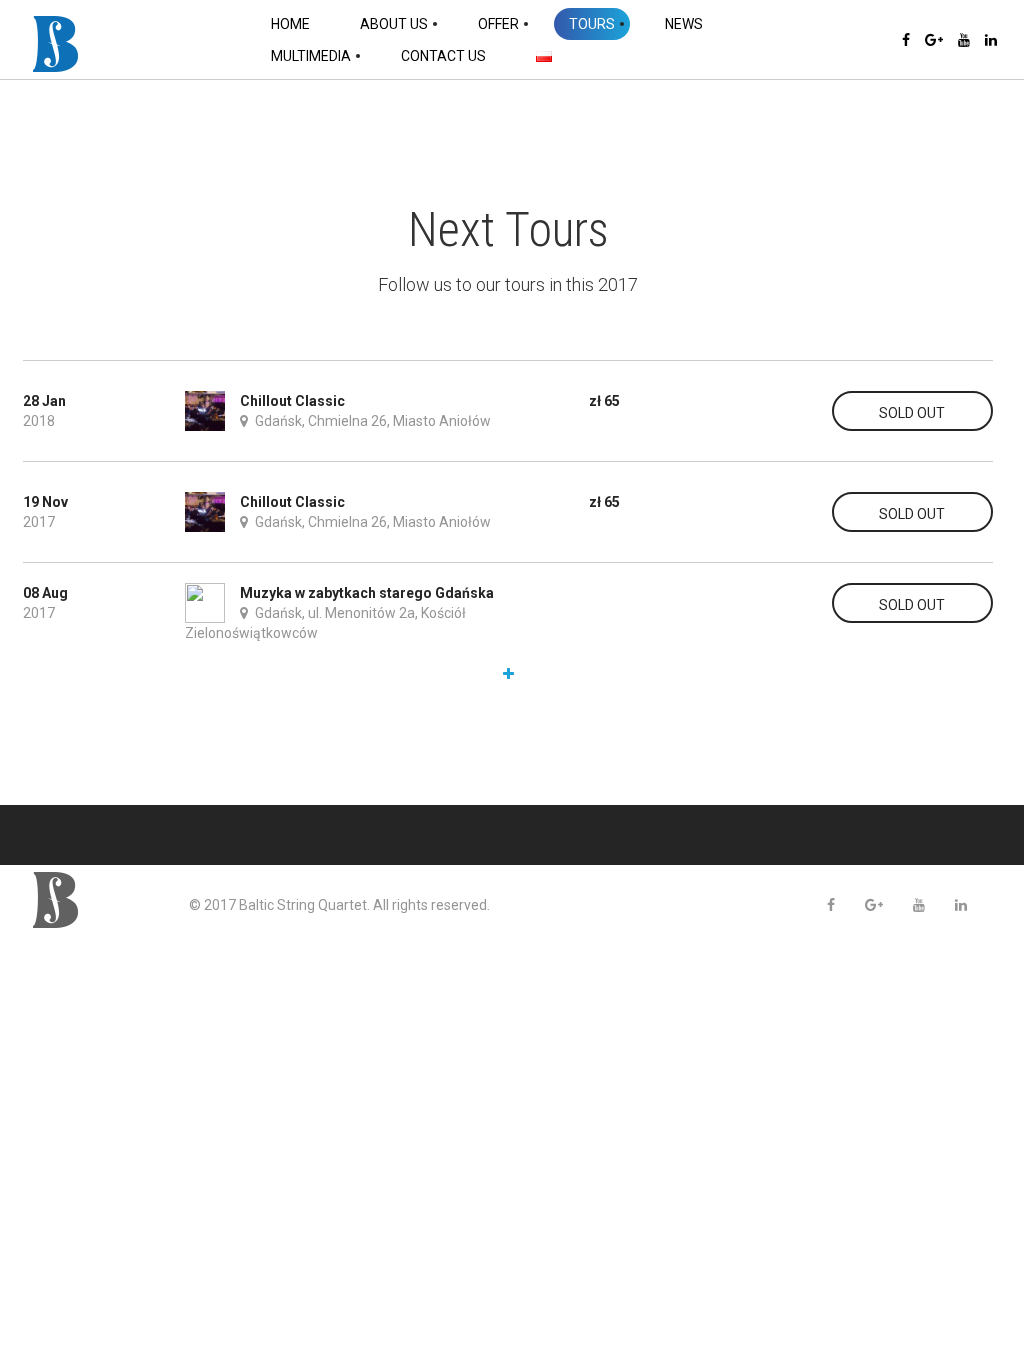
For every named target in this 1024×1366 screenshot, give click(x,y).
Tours (592, 24)
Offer (498, 24)
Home (290, 24)
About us (394, 24)
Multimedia (311, 56)
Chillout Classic (292, 401)
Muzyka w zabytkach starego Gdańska (367, 593)
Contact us (443, 56)
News (684, 24)
